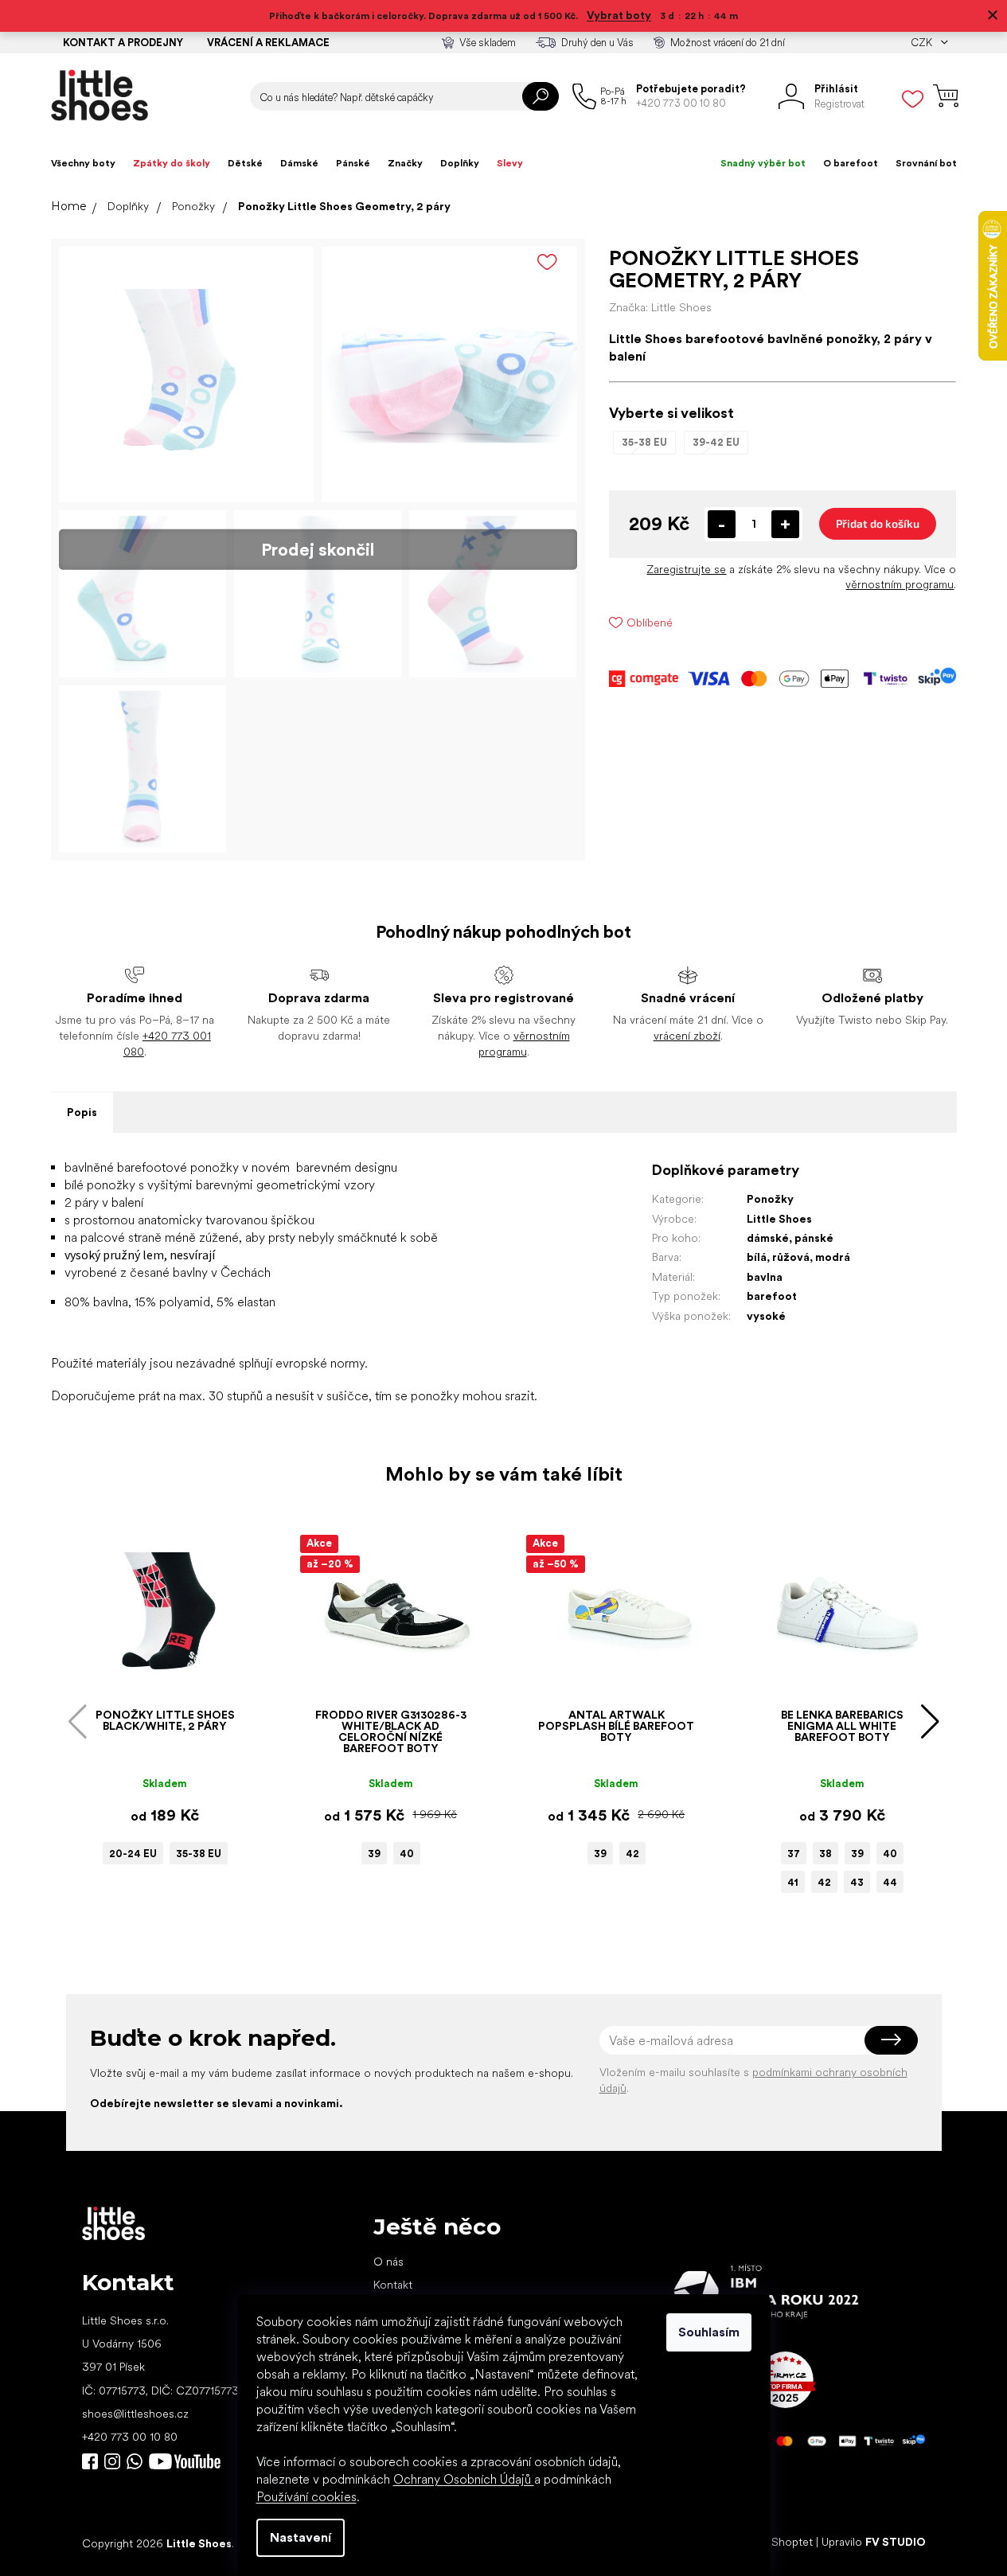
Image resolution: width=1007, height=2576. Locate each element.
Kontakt (393, 2285)
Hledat (541, 96)
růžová (791, 1257)
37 (794, 1854)
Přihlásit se (891, 2040)
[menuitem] (83, 163)
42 (632, 1854)
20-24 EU (133, 1854)
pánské (814, 1238)
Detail (157, 1677)
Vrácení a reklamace (268, 43)
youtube (185, 2461)
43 (857, 1882)
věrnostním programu (900, 584)
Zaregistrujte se (686, 569)
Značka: (660, 307)
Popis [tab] (82, 1112)
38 (826, 1854)
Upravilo (874, 2543)
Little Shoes (779, 1219)
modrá (833, 1257)
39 (374, 1854)
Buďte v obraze (90, 2461)
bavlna (765, 1277)
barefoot (772, 1296)
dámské (768, 1238)
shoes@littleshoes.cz (135, 2414)
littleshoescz (112, 2461)
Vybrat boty (619, 15)
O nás (388, 2262)
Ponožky (770, 1199)
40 (407, 1854)
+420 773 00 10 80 (130, 2437)
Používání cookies (306, 2497)
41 (793, 1882)
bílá (757, 1257)
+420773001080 (138, 2461)
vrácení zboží (687, 1036)
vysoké (766, 1316)
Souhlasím (709, 2332)
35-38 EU (199, 1854)
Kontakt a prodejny (123, 43)
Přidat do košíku (878, 523)
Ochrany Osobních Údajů (464, 2479)
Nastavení (301, 2537)
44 (890, 1882)
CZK (923, 43)
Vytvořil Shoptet (772, 2543)
